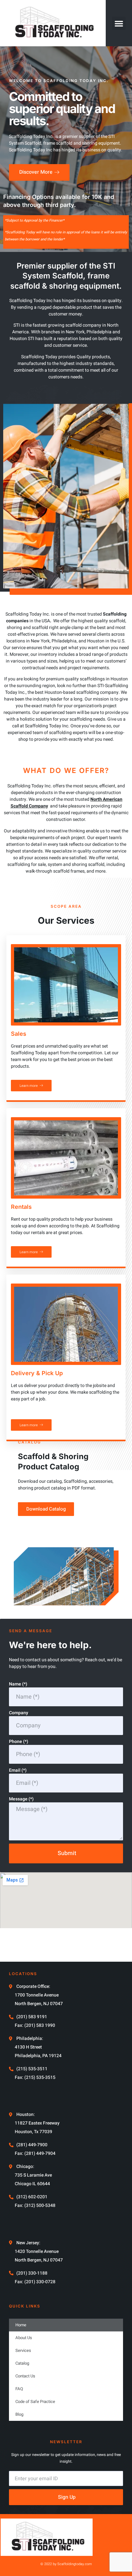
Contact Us (25, 2376)
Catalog (22, 2363)
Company (19, 1713)
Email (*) (18, 1770)
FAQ (19, 2389)
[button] (119, 23)
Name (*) (18, 1684)
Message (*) (21, 1799)
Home (21, 2325)
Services (23, 2350)
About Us (24, 2338)
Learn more (29, 1086)
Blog (19, 2414)
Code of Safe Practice (35, 2402)
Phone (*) (19, 1742)
